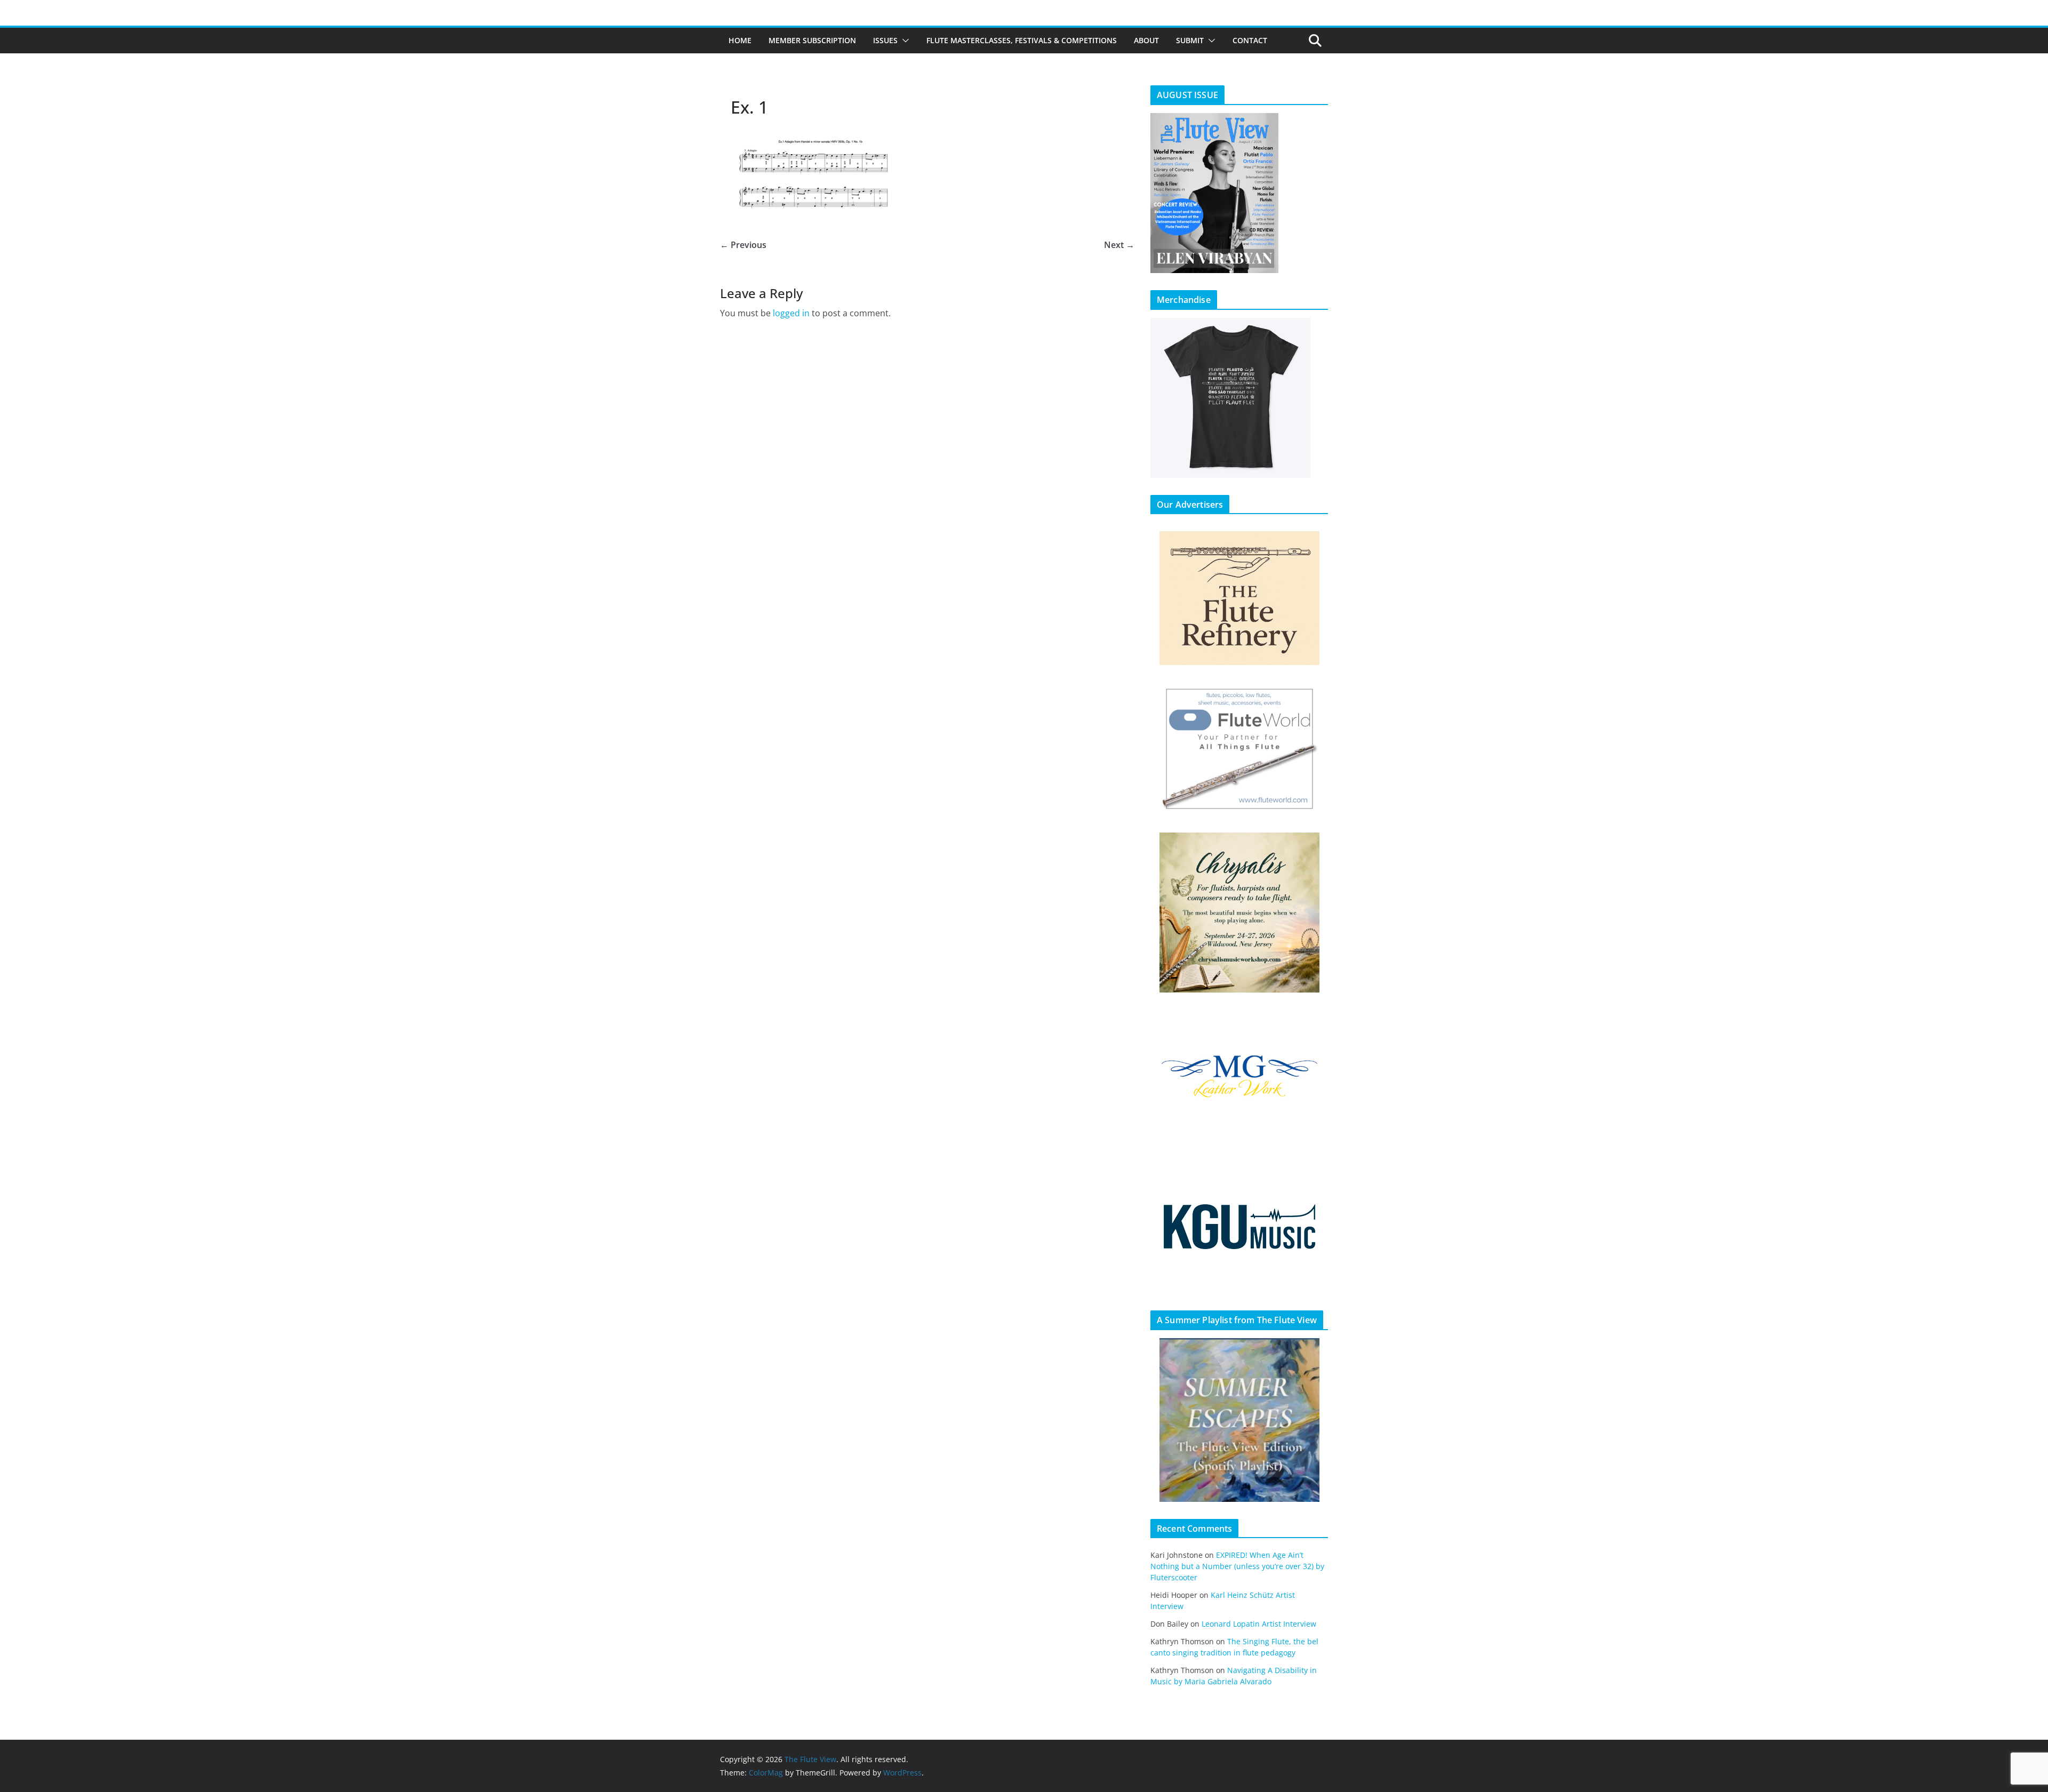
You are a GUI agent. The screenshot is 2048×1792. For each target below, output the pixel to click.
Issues (885, 40)
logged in (791, 313)
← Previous (743, 245)
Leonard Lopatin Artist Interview (1259, 1624)
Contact (1250, 40)
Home (740, 40)
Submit (1190, 40)
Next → (1119, 245)
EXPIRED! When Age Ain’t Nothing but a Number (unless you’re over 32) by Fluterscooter (1237, 1566)
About (1146, 40)
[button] (903, 41)
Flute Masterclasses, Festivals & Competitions (1022, 40)
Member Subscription (812, 40)
